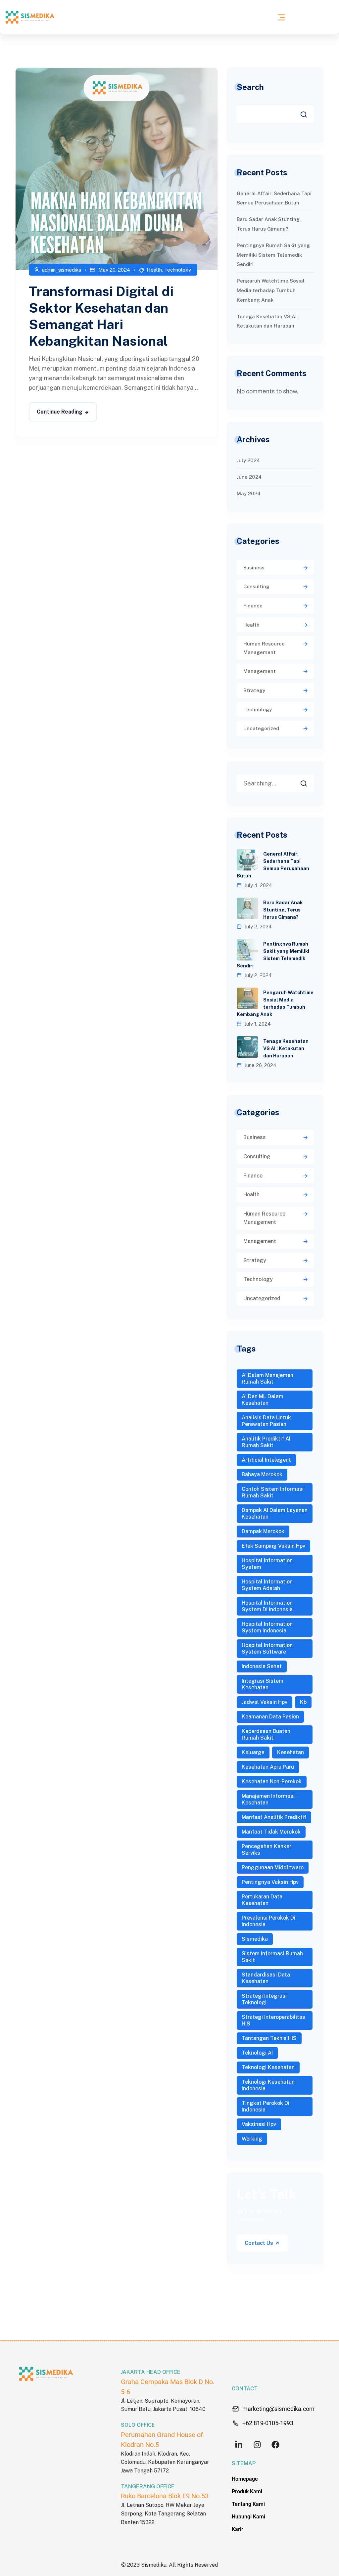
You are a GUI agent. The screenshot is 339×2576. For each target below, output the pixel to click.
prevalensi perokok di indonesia (268, 1921)
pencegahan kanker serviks (266, 1850)
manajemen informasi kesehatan (268, 1799)
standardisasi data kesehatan (266, 1978)
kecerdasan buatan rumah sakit (266, 1734)
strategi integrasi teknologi (264, 1999)
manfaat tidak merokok (271, 1832)
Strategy (254, 690)
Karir (238, 2529)
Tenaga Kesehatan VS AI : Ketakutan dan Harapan (286, 1048)
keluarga (253, 1752)
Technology (178, 270)
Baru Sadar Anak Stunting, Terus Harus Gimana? (283, 910)
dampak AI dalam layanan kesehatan (275, 1513)
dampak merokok (263, 1531)
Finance (253, 606)
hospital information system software (267, 1648)
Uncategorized (261, 728)
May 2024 (249, 493)
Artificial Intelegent (266, 1460)
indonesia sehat (262, 1666)
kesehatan (291, 1752)
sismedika (255, 1939)
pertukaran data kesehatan (262, 1900)
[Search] (309, 781)
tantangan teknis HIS (269, 2038)
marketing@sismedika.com (278, 2409)
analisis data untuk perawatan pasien (266, 1421)
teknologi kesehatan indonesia (268, 2085)
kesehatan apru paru (268, 1767)
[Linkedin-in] (239, 2445)
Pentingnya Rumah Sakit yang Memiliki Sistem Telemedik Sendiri (273, 255)
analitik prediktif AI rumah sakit (266, 1442)
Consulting (256, 586)
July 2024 (248, 460)
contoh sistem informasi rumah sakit (273, 1492)
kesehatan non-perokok (272, 1781)
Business (254, 568)
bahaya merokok (262, 1474)
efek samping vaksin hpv (273, 1546)
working (252, 2139)
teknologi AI (257, 2053)
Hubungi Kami (248, 2517)
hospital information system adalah (267, 1585)
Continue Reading (60, 412)
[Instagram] (257, 2445)
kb (303, 1702)
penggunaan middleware (273, 1867)
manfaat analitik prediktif (274, 1817)
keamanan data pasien (270, 1717)
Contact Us (260, 2243)
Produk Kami (247, 2491)
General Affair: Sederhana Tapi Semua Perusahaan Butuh (273, 865)
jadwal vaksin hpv (265, 1702)
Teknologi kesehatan (268, 2067)
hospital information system (267, 1564)
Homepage (245, 2479)
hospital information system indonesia (267, 1627)
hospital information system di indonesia (267, 1606)
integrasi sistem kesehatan (263, 1684)
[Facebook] (275, 2445)
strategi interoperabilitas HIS (273, 2020)
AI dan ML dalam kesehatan (263, 1400)
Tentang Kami (248, 2504)
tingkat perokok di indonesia (266, 2106)
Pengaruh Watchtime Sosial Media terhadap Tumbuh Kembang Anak (271, 290)
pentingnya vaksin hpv (270, 1882)
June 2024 (249, 477)
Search (250, 87)
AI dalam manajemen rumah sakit (267, 1378)
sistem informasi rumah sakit (272, 1957)
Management (260, 671)
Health (154, 270)
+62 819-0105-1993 (268, 2423)
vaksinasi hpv (259, 2124)
